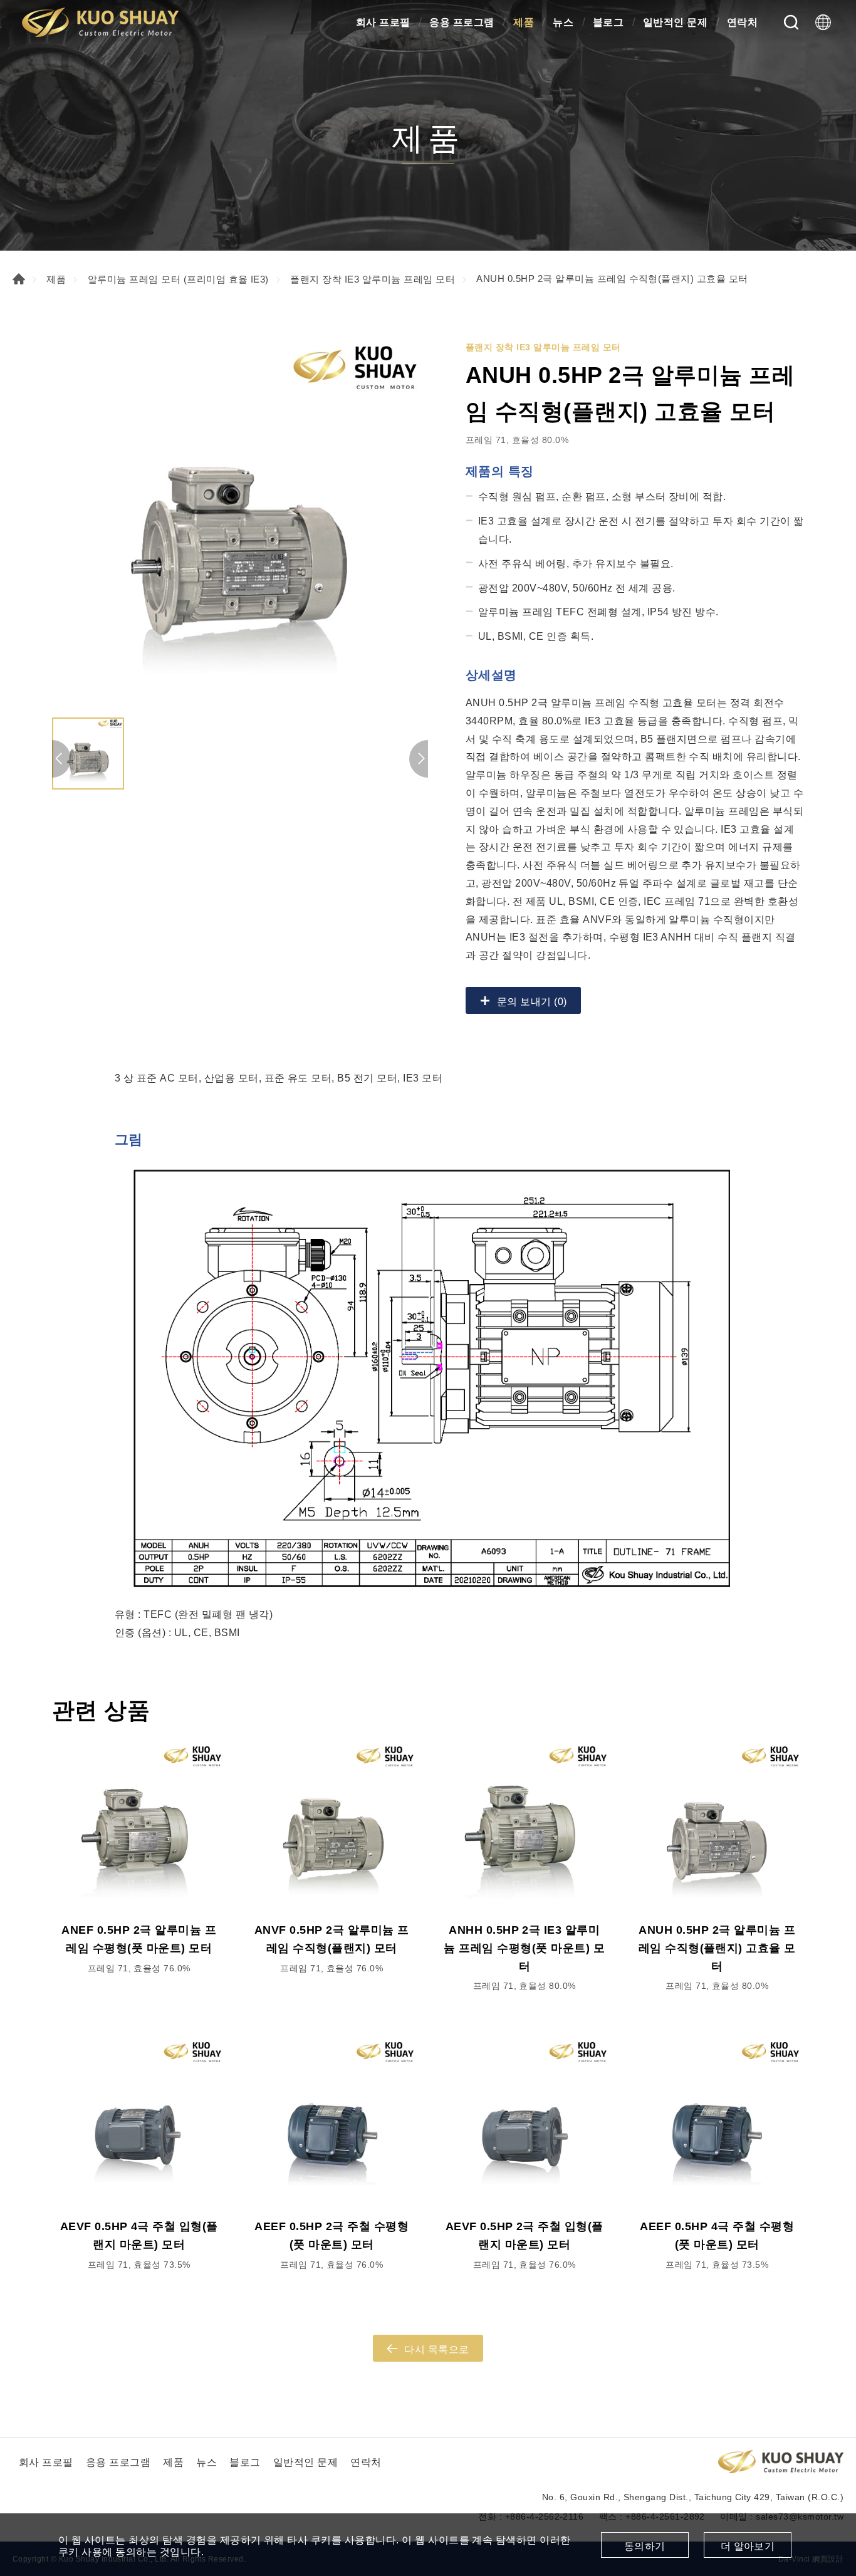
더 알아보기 (748, 2546)
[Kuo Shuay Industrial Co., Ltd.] (100, 22)
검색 (791, 22)
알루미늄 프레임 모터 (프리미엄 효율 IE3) (178, 279)
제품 (524, 22)
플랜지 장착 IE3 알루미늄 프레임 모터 (373, 279)
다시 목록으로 (436, 2349)
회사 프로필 (383, 22)
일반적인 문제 (675, 22)
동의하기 (645, 2546)
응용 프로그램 (462, 22)
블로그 (608, 22)
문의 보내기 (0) (532, 1002)
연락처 (742, 22)
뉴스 (563, 22)
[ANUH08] (240, 523)
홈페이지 (19, 279)
